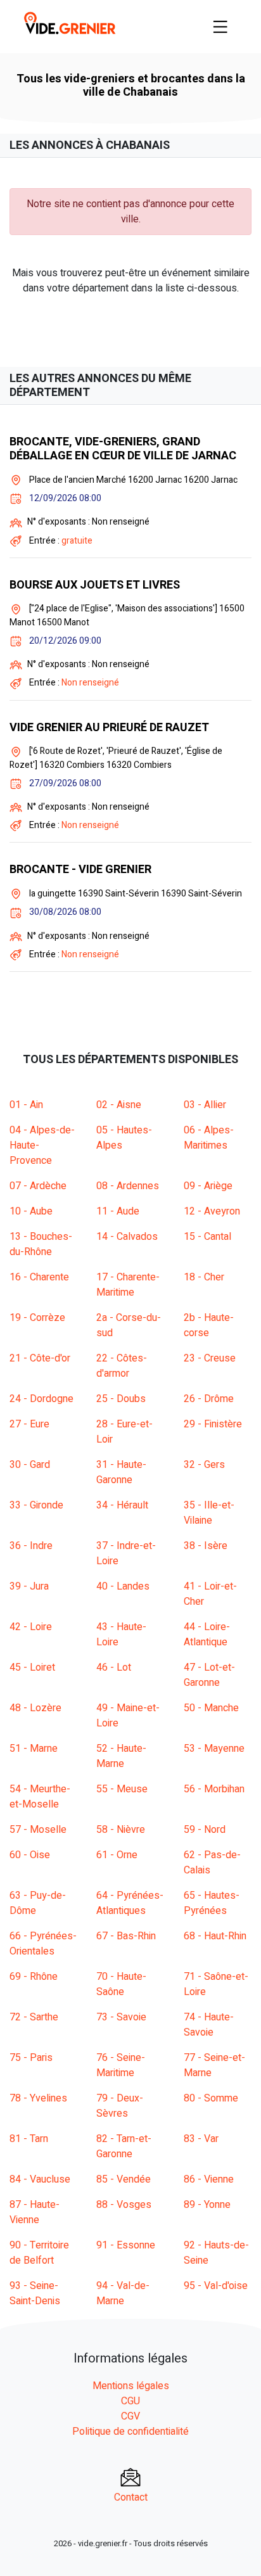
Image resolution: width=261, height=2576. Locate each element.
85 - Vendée (124, 2179)
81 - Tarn (29, 2139)
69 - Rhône (34, 1977)
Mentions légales (131, 2386)
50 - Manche (211, 1708)
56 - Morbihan (214, 1789)
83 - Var (201, 2139)
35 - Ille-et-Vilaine (209, 1513)
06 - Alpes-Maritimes (209, 1138)
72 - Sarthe (34, 2017)
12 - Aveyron (212, 1211)
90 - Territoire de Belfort (39, 2253)
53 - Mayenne (214, 1749)
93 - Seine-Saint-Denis (35, 2293)
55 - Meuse (122, 1789)
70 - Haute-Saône (121, 1984)
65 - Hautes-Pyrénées (212, 1903)
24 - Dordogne (41, 1399)
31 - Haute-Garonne (121, 1472)
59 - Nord (205, 1830)
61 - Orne (117, 1855)
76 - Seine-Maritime (121, 2065)
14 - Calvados (127, 1237)
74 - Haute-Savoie (209, 2025)
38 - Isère (206, 1546)
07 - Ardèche (38, 1186)
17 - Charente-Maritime (128, 1285)
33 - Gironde (36, 1505)
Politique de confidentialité (130, 2432)
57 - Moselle (38, 1830)
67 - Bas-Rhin (126, 1936)
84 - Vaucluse (40, 2179)
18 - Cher (204, 1277)
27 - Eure (29, 1424)
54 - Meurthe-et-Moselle (40, 1797)
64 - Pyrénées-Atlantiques (130, 1903)
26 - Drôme (209, 1399)
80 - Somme (211, 2098)
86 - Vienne (209, 2179)
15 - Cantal (207, 1237)
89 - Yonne (207, 2205)
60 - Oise (30, 1855)
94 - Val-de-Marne (123, 2293)
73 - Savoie (121, 2017)
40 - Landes (123, 1586)
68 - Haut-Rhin (215, 1936)
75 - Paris (31, 2058)
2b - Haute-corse (209, 1325)
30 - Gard (30, 1465)
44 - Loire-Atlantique (207, 1635)
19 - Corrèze (37, 1318)
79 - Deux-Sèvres (120, 2106)
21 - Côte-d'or (40, 1358)
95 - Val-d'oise (216, 2286)
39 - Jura (29, 1586)
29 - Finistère (213, 1424)
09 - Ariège (208, 1186)
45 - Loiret (32, 1667)
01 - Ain (26, 1105)
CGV (130, 2416)
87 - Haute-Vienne (35, 2212)
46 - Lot (114, 1667)
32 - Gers (204, 1465)
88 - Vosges (124, 2205)
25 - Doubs (121, 1399)
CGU (130, 2401)
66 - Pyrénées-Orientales (43, 1944)
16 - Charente (39, 1277)
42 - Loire (31, 1627)
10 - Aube (31, 1211)
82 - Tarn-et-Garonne (124, 2146)
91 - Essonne (126, 2245)
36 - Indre (31, 1546)
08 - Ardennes (128, 1186)
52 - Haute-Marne (121, 1756)
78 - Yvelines (38, 2098)
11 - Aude (118, 1211)
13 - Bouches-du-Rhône (41, 1244)
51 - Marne (34, 1749)
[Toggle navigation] (220, 27)
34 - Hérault (122, 1505)
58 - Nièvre (121, 1830)
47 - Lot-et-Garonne (209, 1675)
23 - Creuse (210, 1358)
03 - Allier (205, 1105)
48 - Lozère (35, 1708)
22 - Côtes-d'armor (122, 1366)
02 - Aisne (119, 1105)
